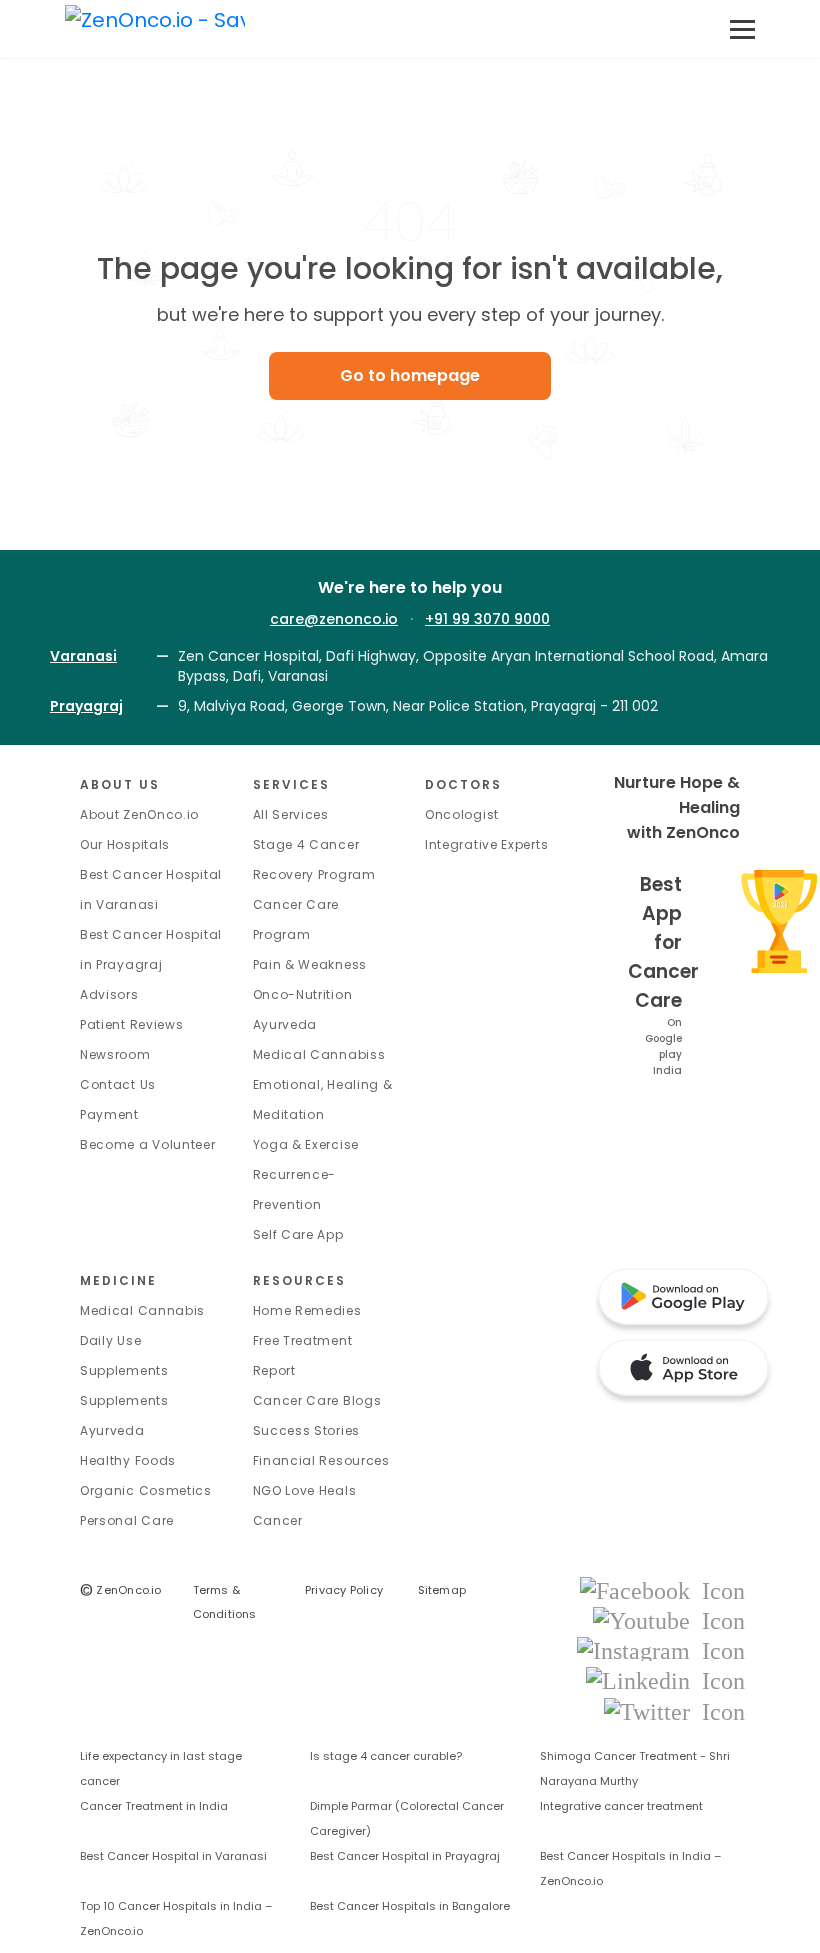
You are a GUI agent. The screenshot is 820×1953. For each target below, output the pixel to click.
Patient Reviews (132, 1024)
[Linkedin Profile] (665, 1680)
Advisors (109, 994)
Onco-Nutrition (303, 994)
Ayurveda (285, 1024)
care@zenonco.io (334, 619)
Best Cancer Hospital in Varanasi (173, 1856)
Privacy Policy (344, 1590)
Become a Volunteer (148, 1144)
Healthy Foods (128, 1460)
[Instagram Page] (661, 1649)
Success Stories (307, 1430)
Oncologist (462, 814)
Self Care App (298, 1234)
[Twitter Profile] (674, 1710)
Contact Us (118, 1084)
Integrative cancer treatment (621, 1806)
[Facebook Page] (662, 1589)
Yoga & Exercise (306, 1144)
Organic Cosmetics (146, 1490)
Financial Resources (321, 1460)
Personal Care (127, 1520)
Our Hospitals (125, 844)
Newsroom (115, 1054)
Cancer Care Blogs (317, 1400)
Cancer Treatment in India (154, 1806)
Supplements (124, 1400)
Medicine (118, 1280)
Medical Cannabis (142, 1310)
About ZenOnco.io (139, 814)
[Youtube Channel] (669, 1619)
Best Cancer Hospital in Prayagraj (405, 1856)
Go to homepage (410, 375)
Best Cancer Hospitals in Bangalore (410, 1906)
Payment (109, 1114)
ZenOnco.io (121, 1590)
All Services (291, 814)
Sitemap (442, 1590)
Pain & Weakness (310, 964)
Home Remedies (307, 1310)
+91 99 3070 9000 (487, 619)
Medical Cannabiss (319, 1054)
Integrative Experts (486, 844)
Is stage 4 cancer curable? (386, 1756)
